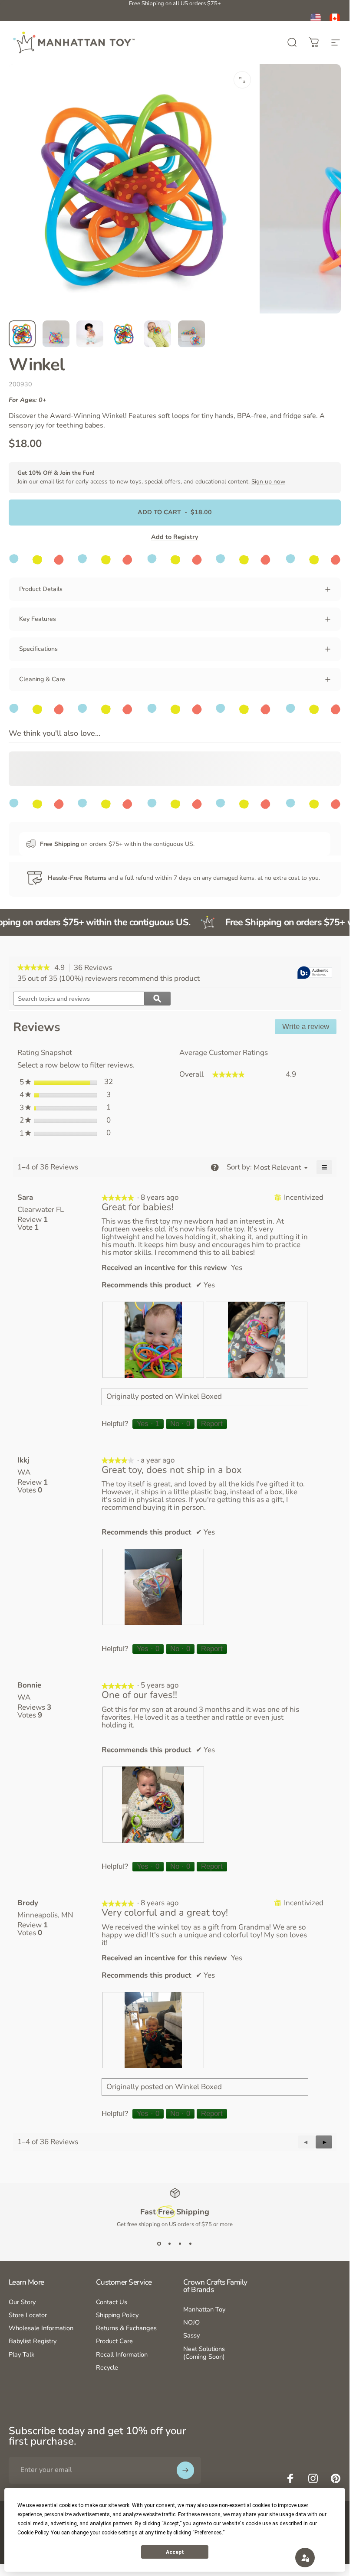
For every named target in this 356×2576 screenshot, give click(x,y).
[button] (324, 2142)
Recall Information (122, 2354)
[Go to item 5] (158, 334)
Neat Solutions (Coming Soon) (204, 2353)
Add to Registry (175, 537)
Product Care (114, 2341)
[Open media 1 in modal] (242, 80)
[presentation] (153, 1340)
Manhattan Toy (204, 2309)
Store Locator (28, 2315)
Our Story (22, 2302)
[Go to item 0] (22, 334)
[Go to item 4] (124, 334)
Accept (175, 2552)
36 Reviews (95, 968)
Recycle (107, 2367)
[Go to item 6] (191, 334)
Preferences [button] (208, 2533)
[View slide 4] (191, 2244)
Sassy (191, 2335)
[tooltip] (315, 973)
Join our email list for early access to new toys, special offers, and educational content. (151, 477)
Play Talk (21, 2354)
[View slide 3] (180, 2244)
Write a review (309, 1028)
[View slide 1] (159, 2244)
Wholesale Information (41, 2328)
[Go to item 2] (56, 334)
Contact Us (112, 2302)
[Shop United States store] (316, 19)
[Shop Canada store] (335, 19)
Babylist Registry (33, 2341)
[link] (34, 968)
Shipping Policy (117, 2315)
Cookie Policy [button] (33, 2533)
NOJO (191, 2322)
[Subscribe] (185, 2470)
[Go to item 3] (90, 334)
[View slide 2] (170, 2244)
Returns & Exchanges (126, 2328)
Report (212, 1424)
